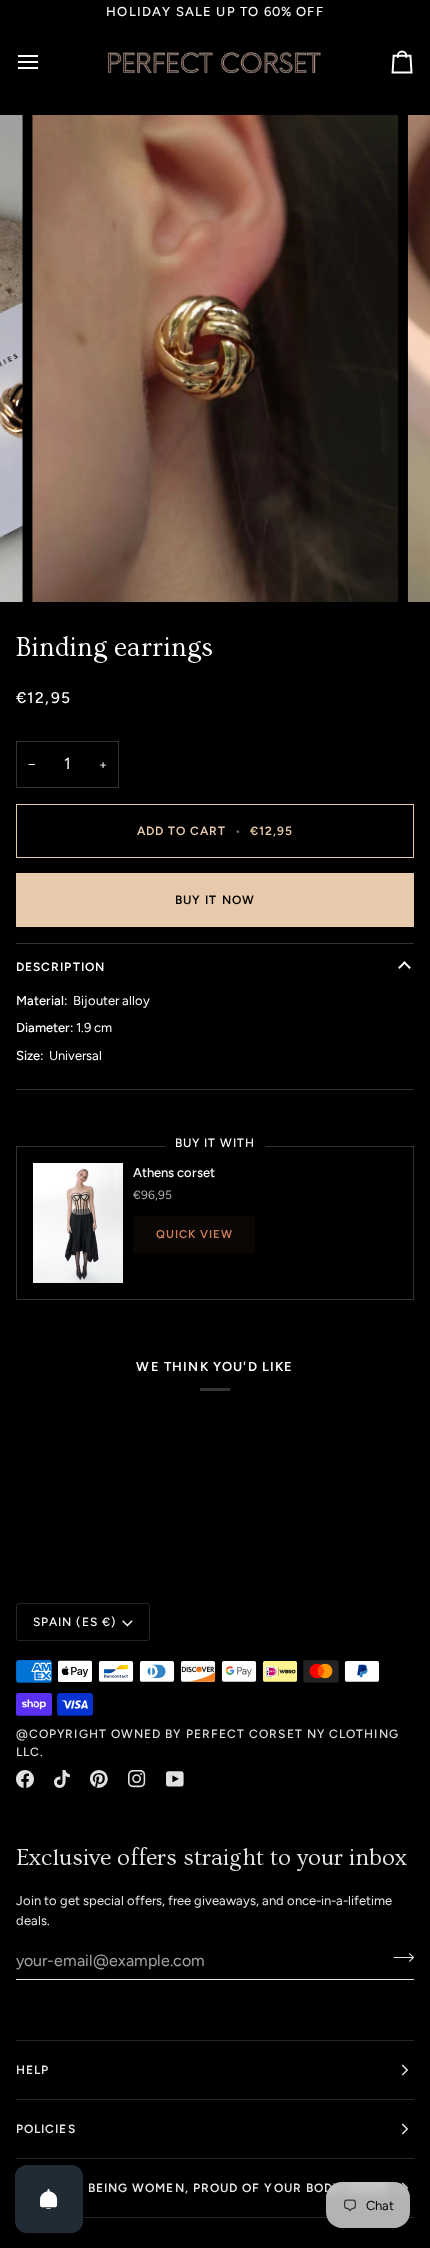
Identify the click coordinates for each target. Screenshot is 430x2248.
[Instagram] (137, 1779)
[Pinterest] (99, 1779)
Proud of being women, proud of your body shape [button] (203, 2188)
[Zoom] (69, 564)
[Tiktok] (62, 1779)
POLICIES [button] (46, 2129)
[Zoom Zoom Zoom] (215, 358)
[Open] (49, 2199)
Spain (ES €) (74, 1622)
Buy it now (215, 900)
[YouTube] (175, 1779)
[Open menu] (46, 62)
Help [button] (32, 2070)
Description (60, 967)
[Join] (397, 1958)
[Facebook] (25, 1779)
